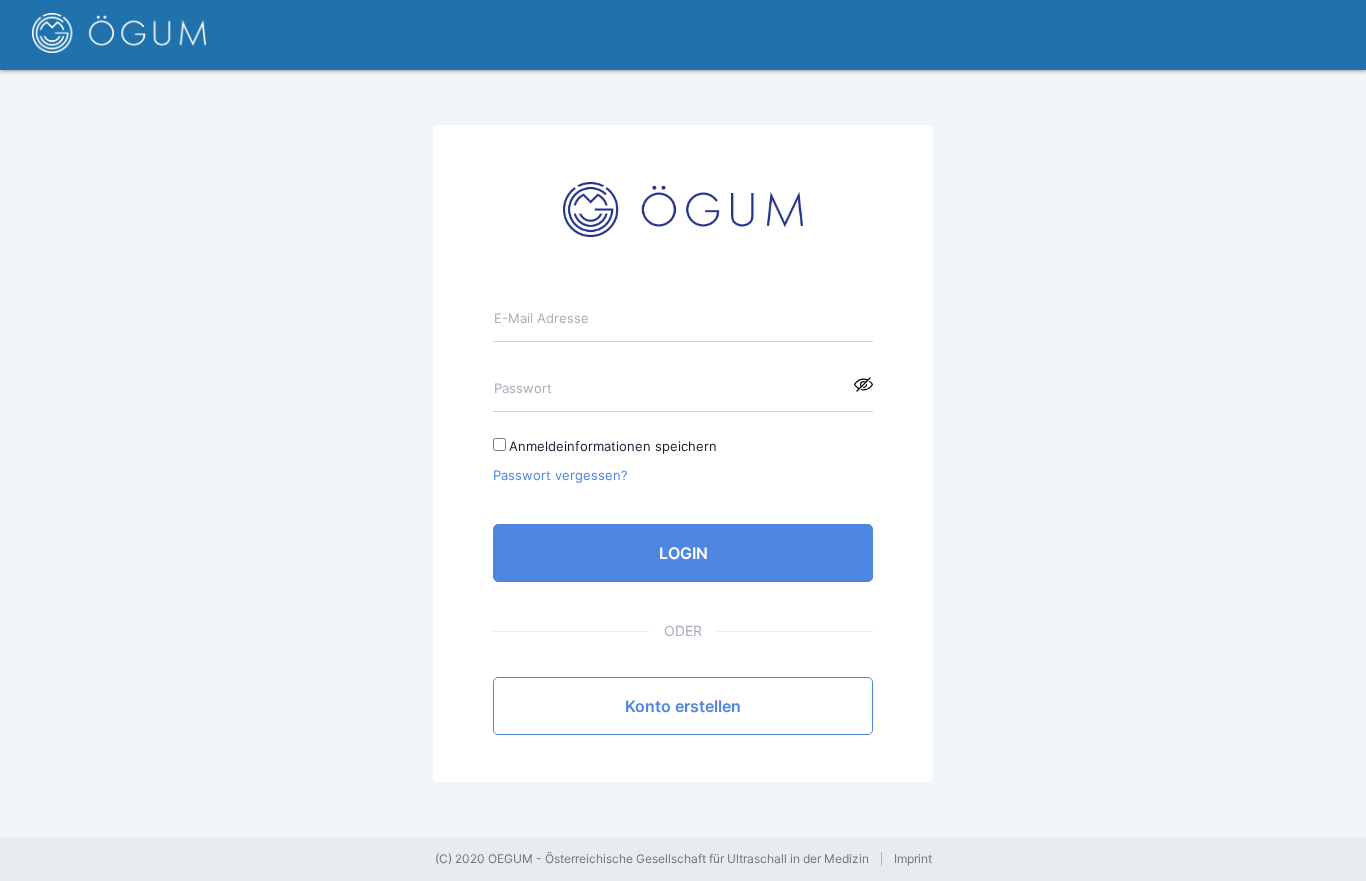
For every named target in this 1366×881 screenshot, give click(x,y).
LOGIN (683, 553)
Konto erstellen (683, 706)
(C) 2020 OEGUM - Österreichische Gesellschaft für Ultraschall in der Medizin (652, 859)
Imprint (913, 859)
